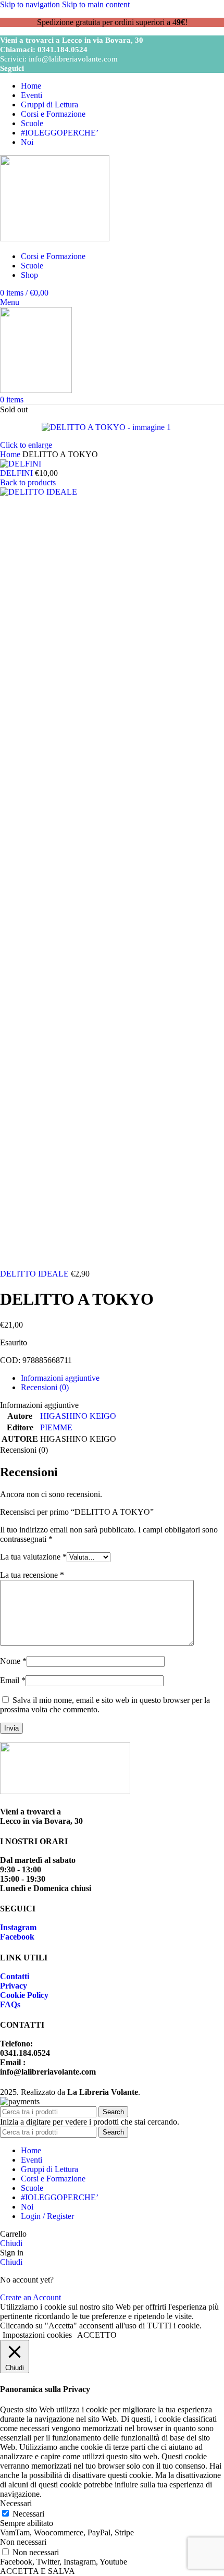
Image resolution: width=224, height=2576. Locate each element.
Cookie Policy (24, 1995)
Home (11, 454)
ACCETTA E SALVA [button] (38, 2571)
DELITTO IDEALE (35, 1274)
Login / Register (47, 2216)
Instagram (18, 1927)
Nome (13, 1661)
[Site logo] (55, 238)
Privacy (14, 1986)
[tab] (60, 1378)
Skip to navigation (31, 4)
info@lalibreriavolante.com (73, 59)
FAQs (10, 2004)
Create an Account (30, 2297)
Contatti (15, 1976)
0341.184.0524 (63, 50)
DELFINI (17, 473)
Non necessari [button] (23, 2542)
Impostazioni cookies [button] (37, 2335)
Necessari (28, 2514)
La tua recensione (32, 1575)
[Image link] (65, 1791)
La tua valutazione (33, 1557)
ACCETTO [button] (97, 2335)
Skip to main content (96, 4)
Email (13, 1680)
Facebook (17, 1937)
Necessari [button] (16, 2503)
